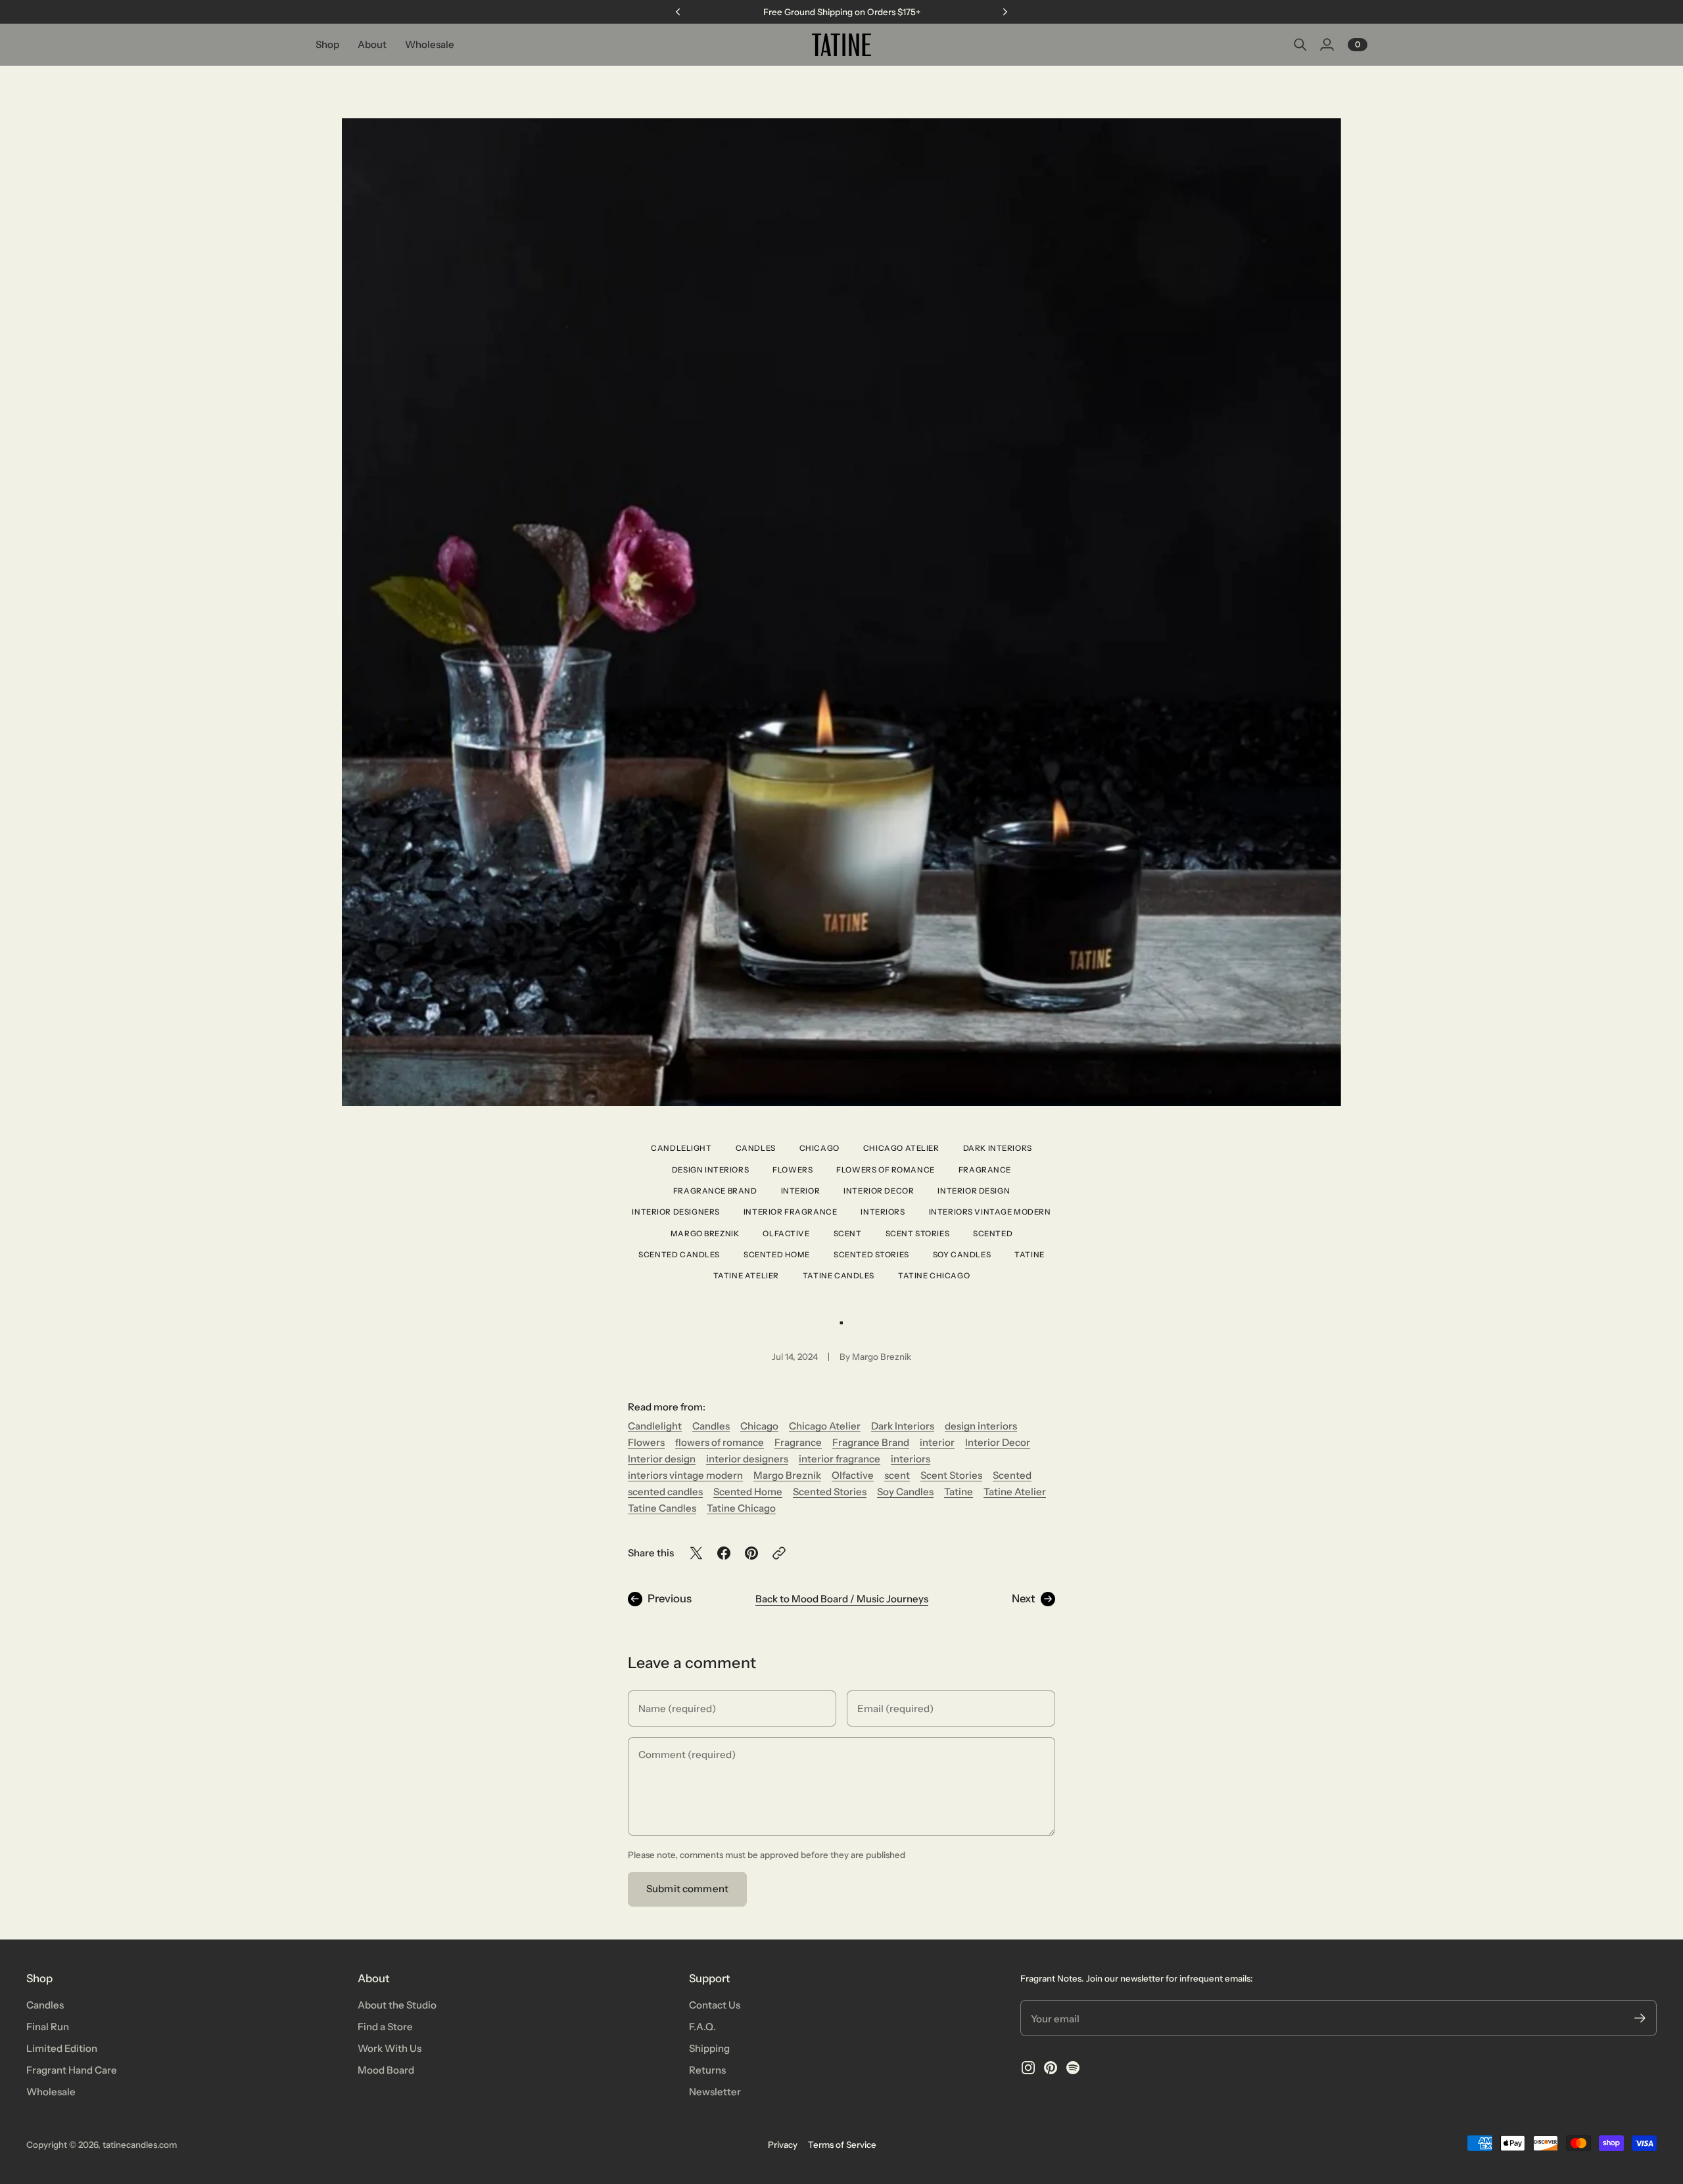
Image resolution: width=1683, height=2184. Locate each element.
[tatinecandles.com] (841, 45)
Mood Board (386, 2070)
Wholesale (51, 2092)
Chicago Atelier (901, 1148)
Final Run (48, 2027)
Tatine (1030, 1255)
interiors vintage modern (990, 1212)
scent (848, 1234)
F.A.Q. (702, 2027)
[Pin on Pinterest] (751, 1553)
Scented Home (777, 1255)
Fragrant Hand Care (72, 2070)
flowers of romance (886, 1170)
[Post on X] (696, 1553)
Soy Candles (962, 1255)
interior (801, 1191)
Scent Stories (918, 1234)
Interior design (974, 1191)
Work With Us (390, 2048)
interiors (883, 1212)
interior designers (676, 1212)
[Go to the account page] (1327, 45)
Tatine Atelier (746, 1276)
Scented (993, 1234)
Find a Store (385, 2027)
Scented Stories (871, 1255)
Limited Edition (62, 2048)
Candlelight (681, 1148)
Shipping (709, 2048)
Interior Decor (879, 1191)
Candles (756, 1148)
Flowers (793, 1170)
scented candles (679, 1255)
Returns (707, 2070)
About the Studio (397, 2005)
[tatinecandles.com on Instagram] (1028, 2068)
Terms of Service (842, 2145)
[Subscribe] (1640, 2018)
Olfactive (786, 1234)
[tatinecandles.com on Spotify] (1073, 2068)
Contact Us (715, 2005)
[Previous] (678, 12)
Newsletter (715, 2092)
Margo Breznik (705, 1234)
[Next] (1005, 12)
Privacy (783, 2145)
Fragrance (985, 1170)
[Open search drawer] (1300, 45)
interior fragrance (791, 1212)
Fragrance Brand (715, 1191)
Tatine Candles (839, 1276)
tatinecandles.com (140, 2145)
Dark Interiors (998, 1148)
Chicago (819, 1148)
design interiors (710, 1170)
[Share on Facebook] (724, 1553)
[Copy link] (779, 1553)
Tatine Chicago (934, 1276)
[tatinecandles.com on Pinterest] (1051, 2068)
